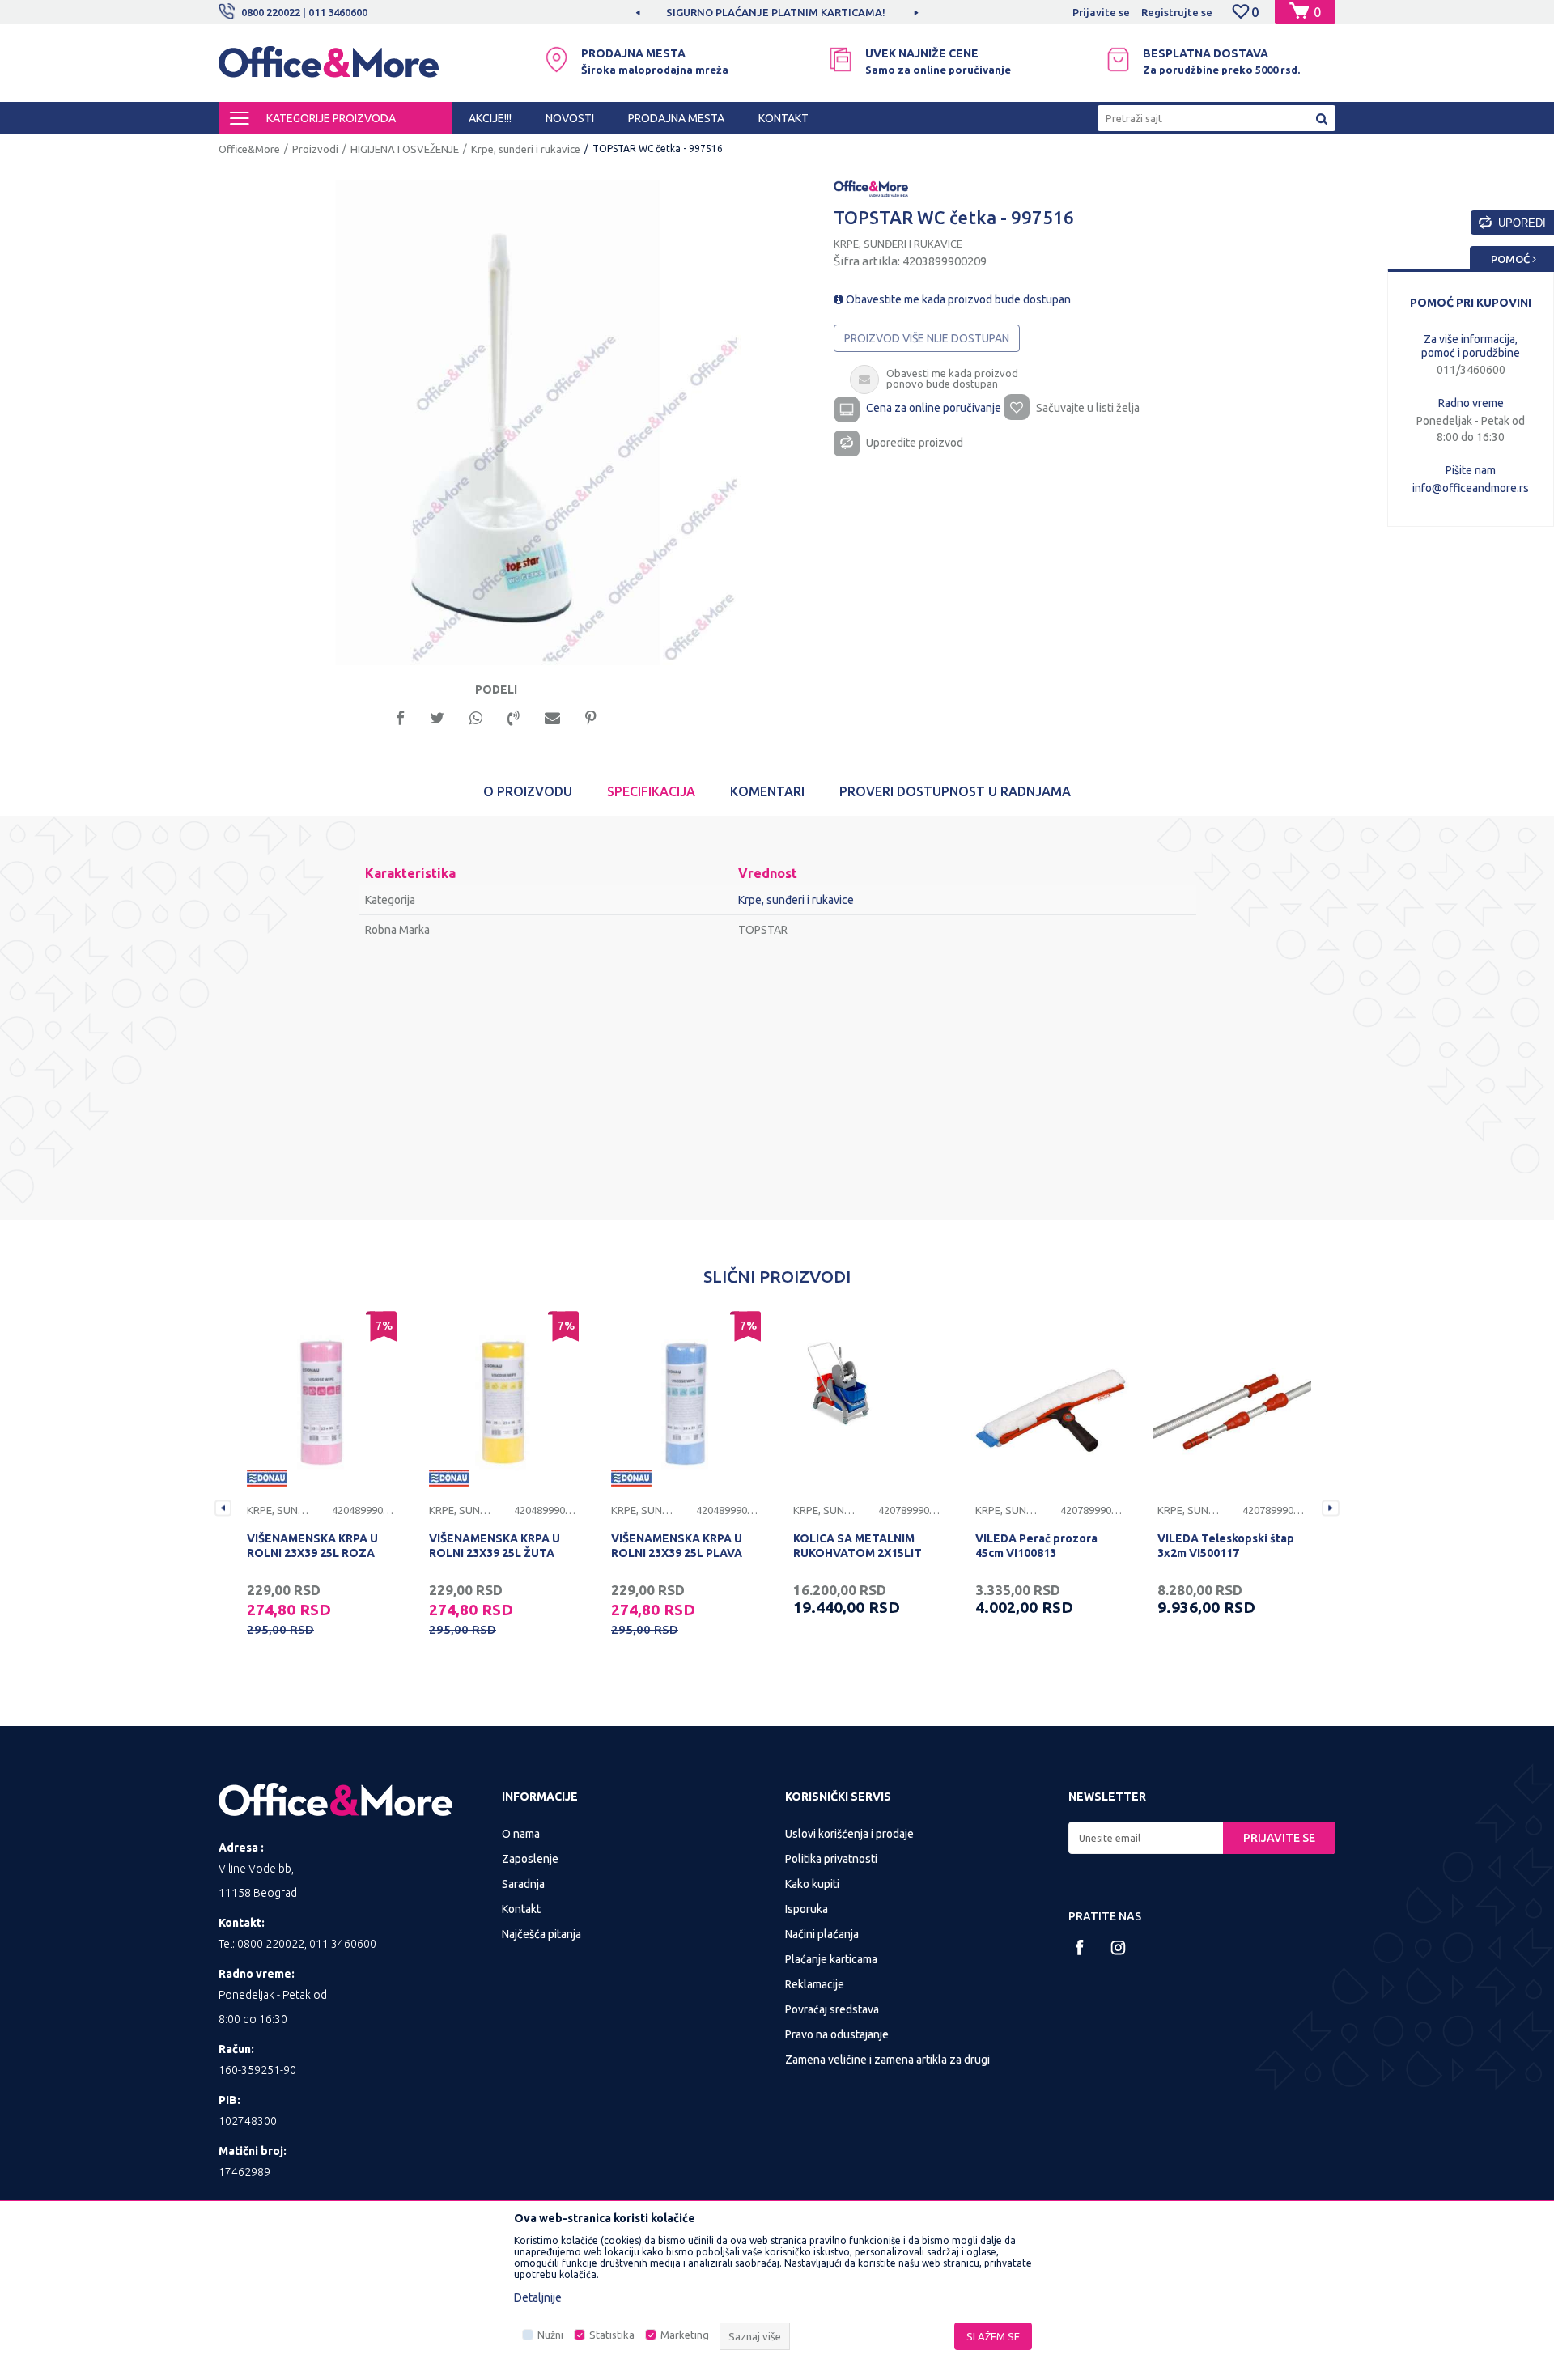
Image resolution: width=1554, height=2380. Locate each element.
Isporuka (807, 1909)
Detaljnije (538, 2297)
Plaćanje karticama (831, 1959)
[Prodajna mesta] (556, 59)
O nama (521, 1834)
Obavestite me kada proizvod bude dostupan (957, 299)
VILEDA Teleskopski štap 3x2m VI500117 (1226, 1546)
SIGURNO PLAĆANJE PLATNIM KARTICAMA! (656, 12)
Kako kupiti (812, 1884)
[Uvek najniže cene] (841, 59)
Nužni (550, 2335)
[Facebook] (400, 717)
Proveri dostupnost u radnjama (955, 791)
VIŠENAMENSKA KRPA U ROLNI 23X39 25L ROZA (312, 1546)
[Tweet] (437, 717)
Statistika (612, 2335)
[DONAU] (267, 1478)
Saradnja (523, 1884)
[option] (657, 12)
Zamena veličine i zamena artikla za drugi (887, 2060)
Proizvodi (315, 149)
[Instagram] (1118, 1947)
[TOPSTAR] (871, 188)
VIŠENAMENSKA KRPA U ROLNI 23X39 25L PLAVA (677, 1546)
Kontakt (521, 1909)
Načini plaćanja (822, 1934)
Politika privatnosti (831, 1859)
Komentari (767, 791)
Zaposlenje (530, 1859)
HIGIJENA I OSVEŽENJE (405, 149)
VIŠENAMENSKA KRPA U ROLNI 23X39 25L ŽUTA (495, 1546)
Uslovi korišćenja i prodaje (849, 1834)
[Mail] (552, 717)
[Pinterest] (591, 717)
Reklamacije (815, 1984)
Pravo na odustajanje (837, 2034)
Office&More (249, 149)
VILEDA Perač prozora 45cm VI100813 (1036, 1546)
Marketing (685, 2335)
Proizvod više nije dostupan (927, 338)
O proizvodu (528, 791)
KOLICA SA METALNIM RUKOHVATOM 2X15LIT (858, 1546)
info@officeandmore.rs (1471, 488)
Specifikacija (651, 791)
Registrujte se (1177, 12)
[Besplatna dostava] (1118, 59)
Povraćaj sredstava (832, 2009)
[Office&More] (329, 69)
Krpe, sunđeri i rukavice (526, 149)
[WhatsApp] (476, 717)
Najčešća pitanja (541, 1934)
